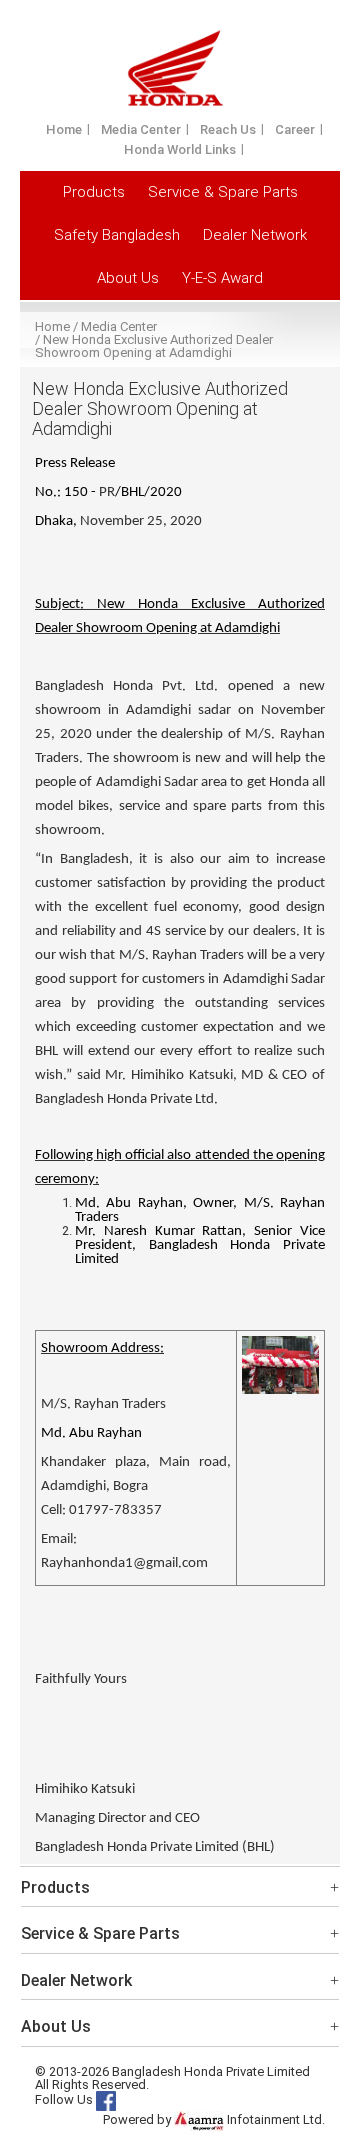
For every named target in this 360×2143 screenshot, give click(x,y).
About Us (128, 278)
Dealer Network (255, 235)
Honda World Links (180, 149)
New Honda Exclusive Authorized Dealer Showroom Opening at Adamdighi (154, 346)
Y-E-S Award (222, 278)
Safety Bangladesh (117, 235)
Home (64, 129)
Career (295, 129)
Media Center (141, 129)
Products (94, 192)
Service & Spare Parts (223, 192)
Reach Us (228, 129)
